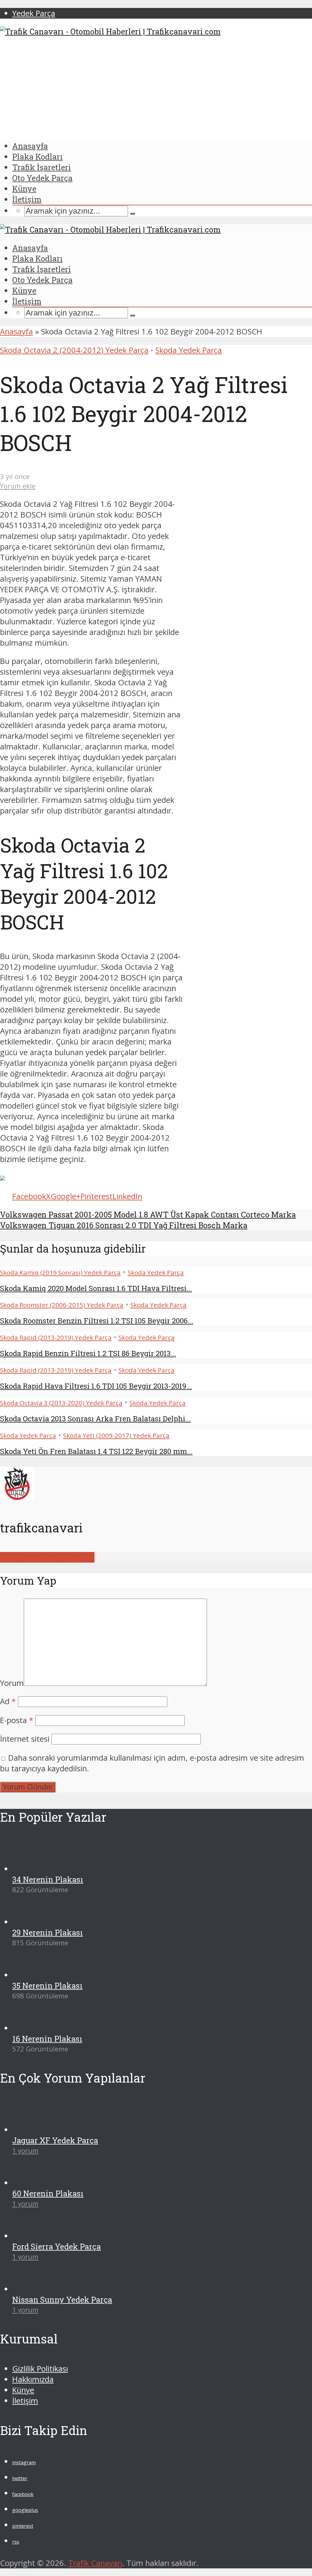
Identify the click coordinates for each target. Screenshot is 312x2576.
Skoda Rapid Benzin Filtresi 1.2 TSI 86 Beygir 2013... (88, 1353)
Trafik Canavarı (95, 2563)
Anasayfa (30, 146)
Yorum (12, 1683)
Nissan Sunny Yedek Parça (62, 2300)
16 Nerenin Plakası (47, 2039)
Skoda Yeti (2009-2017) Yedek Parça (116, 1435)
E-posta (17, 1720)
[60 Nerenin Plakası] (34, 2183)
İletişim (27, 199)
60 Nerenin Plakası (48, 2193)
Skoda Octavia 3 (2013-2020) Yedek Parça (61, 1403)
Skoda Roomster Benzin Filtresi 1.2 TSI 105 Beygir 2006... (97, 1321)
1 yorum (25, 2150)
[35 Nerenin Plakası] (34, 1975)
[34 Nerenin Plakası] (34, 1869)
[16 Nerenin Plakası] (34, 2028)
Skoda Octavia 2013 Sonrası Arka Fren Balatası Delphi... (95, 1419)
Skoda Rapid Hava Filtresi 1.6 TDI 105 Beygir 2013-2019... (96, 1386)
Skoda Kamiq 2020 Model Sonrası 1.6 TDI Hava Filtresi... (96, 1288)
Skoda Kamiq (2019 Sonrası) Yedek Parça (60, 1272)
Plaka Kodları (37, 157)
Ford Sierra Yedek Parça (57, 2246)
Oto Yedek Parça (42, 178)
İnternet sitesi (25, 1739)
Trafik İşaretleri (42, 167)
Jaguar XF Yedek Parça (55, 2140)
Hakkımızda (33, 2379)
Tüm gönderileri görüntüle (47, 1557)
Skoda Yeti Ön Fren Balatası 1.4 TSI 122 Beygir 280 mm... (96, 1451)
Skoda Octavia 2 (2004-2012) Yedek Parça (74, 350)
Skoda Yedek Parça (189, 350)
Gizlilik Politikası (40, 2369)
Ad (8, 1701)
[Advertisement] (156, 89)
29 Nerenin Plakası (48, 1932)
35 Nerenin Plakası (47, 1986)
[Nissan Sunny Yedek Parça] (34, 2289)
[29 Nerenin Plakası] (34, 1922)
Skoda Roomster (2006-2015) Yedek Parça (62, 1305)
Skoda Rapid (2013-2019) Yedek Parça (56, 1337)
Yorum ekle (18, 486)
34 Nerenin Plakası (48, 1879)
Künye (24, 189)
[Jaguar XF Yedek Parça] (34, 2130)
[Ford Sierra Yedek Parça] (34, 2236)
